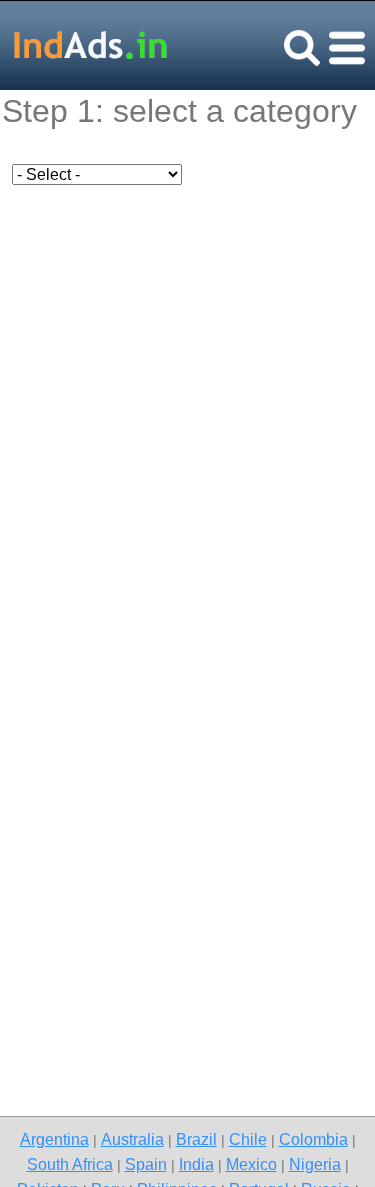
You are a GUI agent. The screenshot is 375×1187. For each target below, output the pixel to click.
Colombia (313, 1139)
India (196, 1164)
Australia (132, 1139)
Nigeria (315, 1164)
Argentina (54, 1139)
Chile (248, 1139)
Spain (146, 1164)
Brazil (196, 1139)
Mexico (251, 1164)
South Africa (70, 1164)
